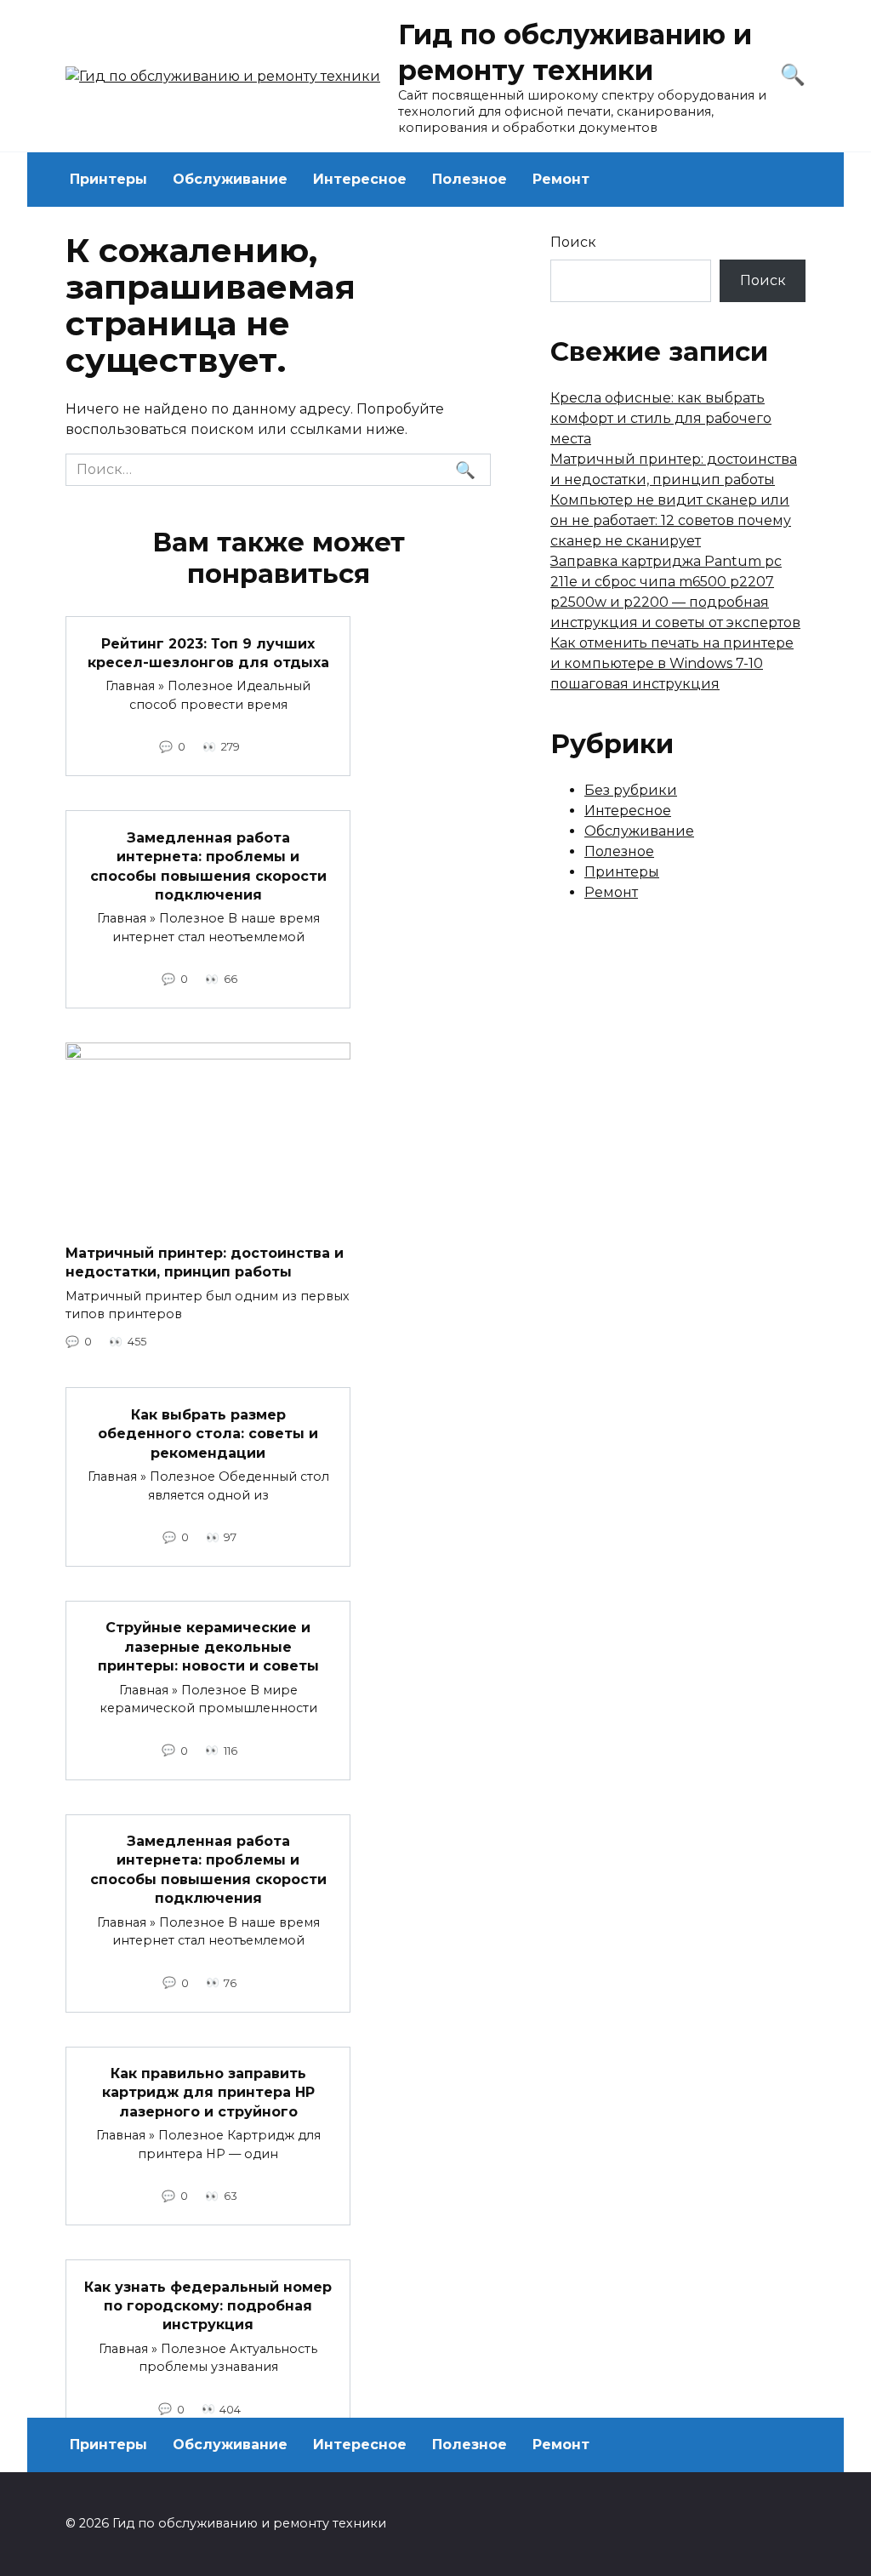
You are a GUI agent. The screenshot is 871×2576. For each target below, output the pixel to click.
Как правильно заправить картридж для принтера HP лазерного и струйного (208, 2093)
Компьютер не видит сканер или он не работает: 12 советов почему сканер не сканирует (671, 520)
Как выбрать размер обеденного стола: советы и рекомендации (208, 1433)
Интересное (360, 179)
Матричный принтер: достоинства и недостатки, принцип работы (205, 1262)
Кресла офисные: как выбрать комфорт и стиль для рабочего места (661, 418)
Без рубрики (631, 790)
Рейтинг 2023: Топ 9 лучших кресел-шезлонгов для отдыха (208, 652)
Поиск (573, 242)
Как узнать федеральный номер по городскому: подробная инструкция (208, 2305)
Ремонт (561, 179)
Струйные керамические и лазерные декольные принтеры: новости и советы (208, 1647)
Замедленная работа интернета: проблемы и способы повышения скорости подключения (208, 865)
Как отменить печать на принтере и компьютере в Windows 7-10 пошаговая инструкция (672, 663)
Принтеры (108, 179)
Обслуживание (230, 179)
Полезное (470, 179)
